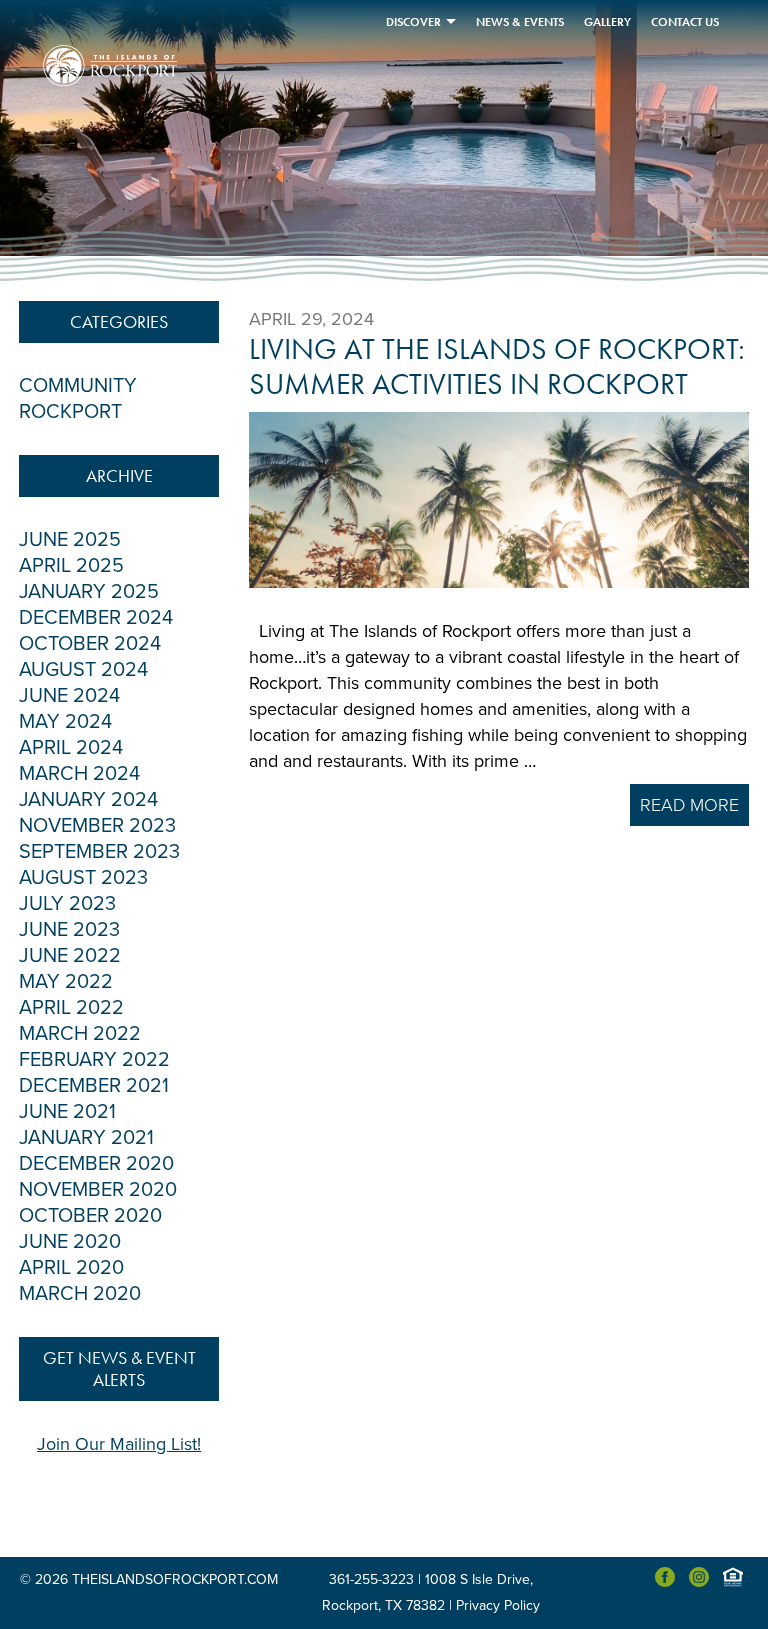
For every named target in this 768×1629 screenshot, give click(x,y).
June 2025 (70, 540)
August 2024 (83, 670)
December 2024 (96, 618)
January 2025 (89, 592)
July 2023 (67, 904)
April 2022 (71, 1008)
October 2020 (90, 1216)
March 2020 (80, 1294)
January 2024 (88, 800)
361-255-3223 (371, 1579)
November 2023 (97, 826)
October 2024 (90, 644)
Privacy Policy (498, 1605)
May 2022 (66, 982)
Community (78, 386)
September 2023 (99, 852)
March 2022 (80, 1034)
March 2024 (79, 774)
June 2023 (69, 930)
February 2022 (94, 1060)
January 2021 (86, 1138)
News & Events (520, 22)
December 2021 (94, 1086)
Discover (413, 22)
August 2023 (83, 878)
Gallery (607, 22)
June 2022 (70, 956)
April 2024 (71, 748)
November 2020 (98, 1190)
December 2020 (96, 1164)
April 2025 (71, 566)
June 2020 (70, 1242)
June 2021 (67, 1112)
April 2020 (71, 1268)
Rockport (70, 412)
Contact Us (685, 22)
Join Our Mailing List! (119, 1444)
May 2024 (65, 722)
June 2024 (69, 696)
